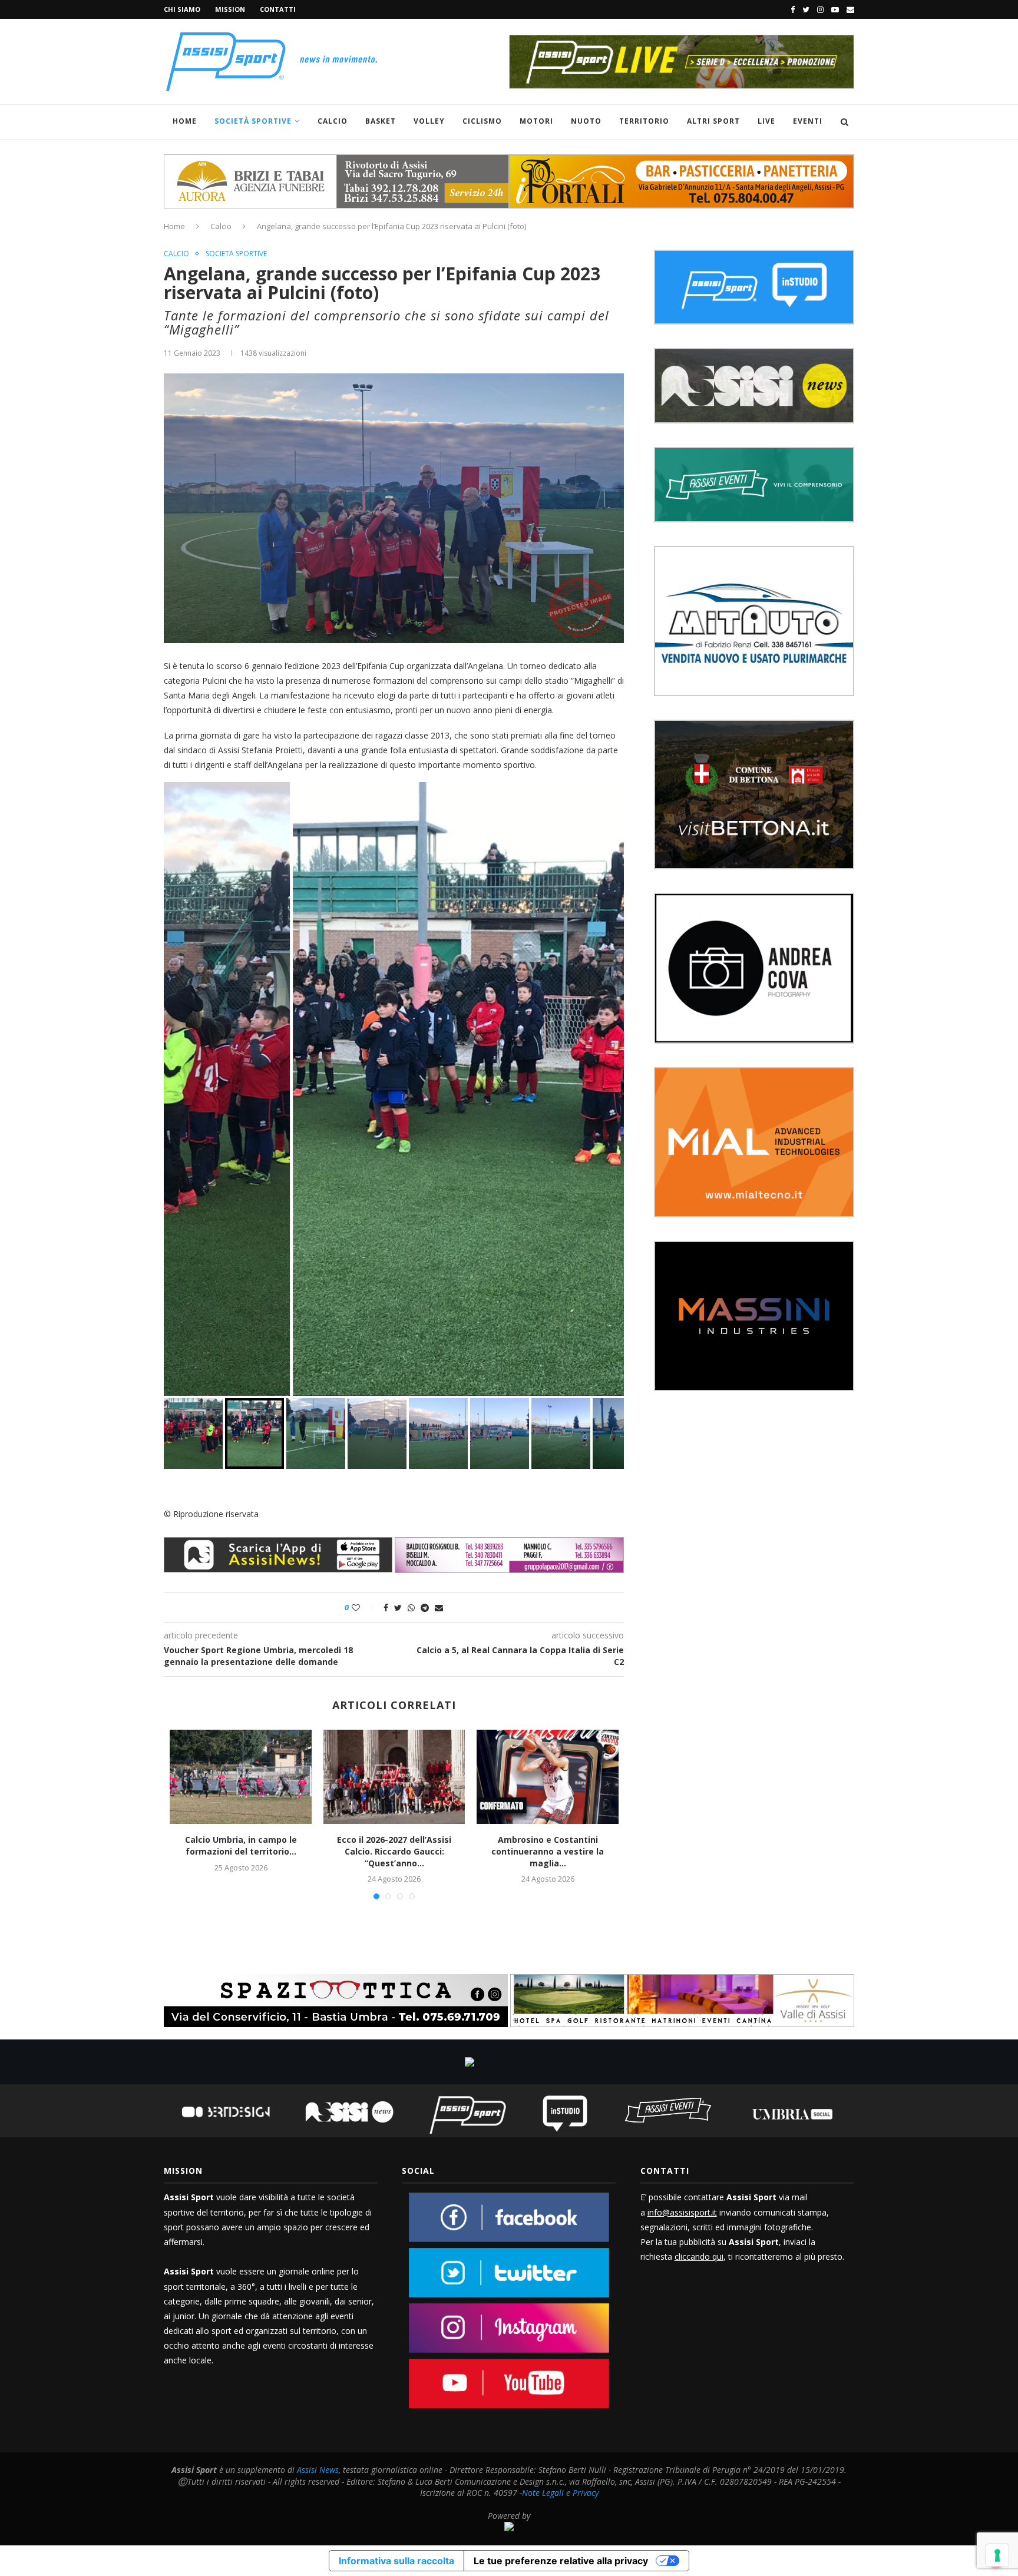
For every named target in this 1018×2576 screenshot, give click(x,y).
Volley (429, 121)
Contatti (278, 9)
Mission (230, 9)
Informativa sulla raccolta (396, 2561)
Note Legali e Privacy (560, 2493)
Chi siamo (182, 9)
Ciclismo (482, 121)
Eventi (808, 121)
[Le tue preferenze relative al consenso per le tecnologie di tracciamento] (997, 2555)
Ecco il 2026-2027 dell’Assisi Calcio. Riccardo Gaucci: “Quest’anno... (394, 1851)
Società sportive (236, 254)
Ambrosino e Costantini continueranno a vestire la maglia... (548, 1851)
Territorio (644, 121)
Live (766, 121)
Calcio (333, 121)
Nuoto (586, 121)
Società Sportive (253, 121)
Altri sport (713, 121)
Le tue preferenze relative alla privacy (561, 2561)
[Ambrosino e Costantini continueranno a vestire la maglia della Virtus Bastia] (547, 1777)
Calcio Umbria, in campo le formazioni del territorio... (241, 1845)
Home (185, 121)
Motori (536, 121)
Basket (381, 121)
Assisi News (318, 2470)
